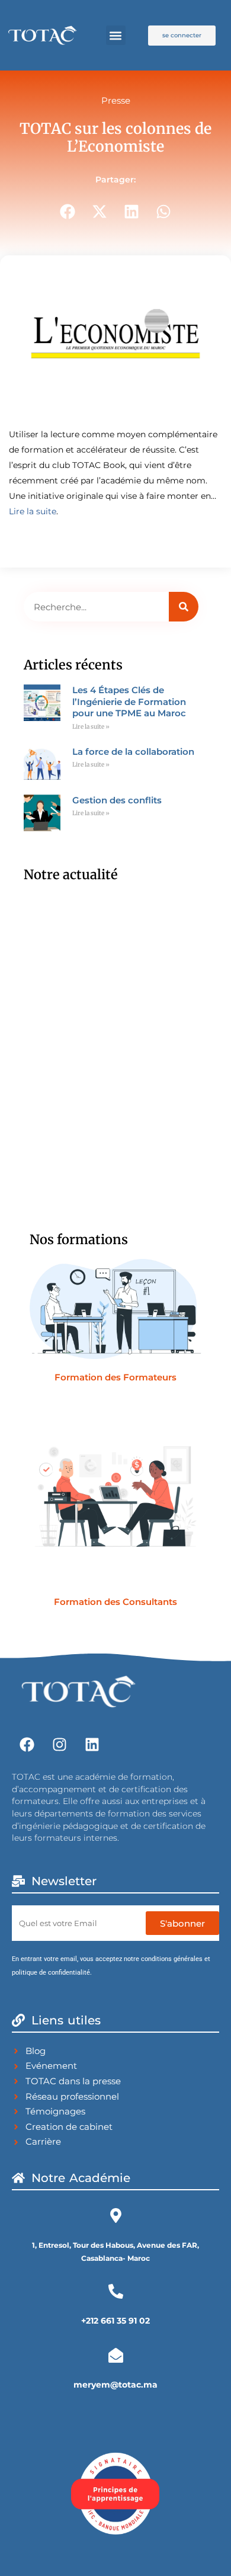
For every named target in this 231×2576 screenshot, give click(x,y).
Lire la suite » (91, 727)
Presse (116, 100)
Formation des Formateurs (115, 1377)
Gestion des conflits (117, 800)
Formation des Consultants (115, 1602)
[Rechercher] (184, 607)
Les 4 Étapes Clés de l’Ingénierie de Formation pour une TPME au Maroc (129, 701)
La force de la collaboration (133, 752)
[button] (116, 35)
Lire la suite (33, 511)
